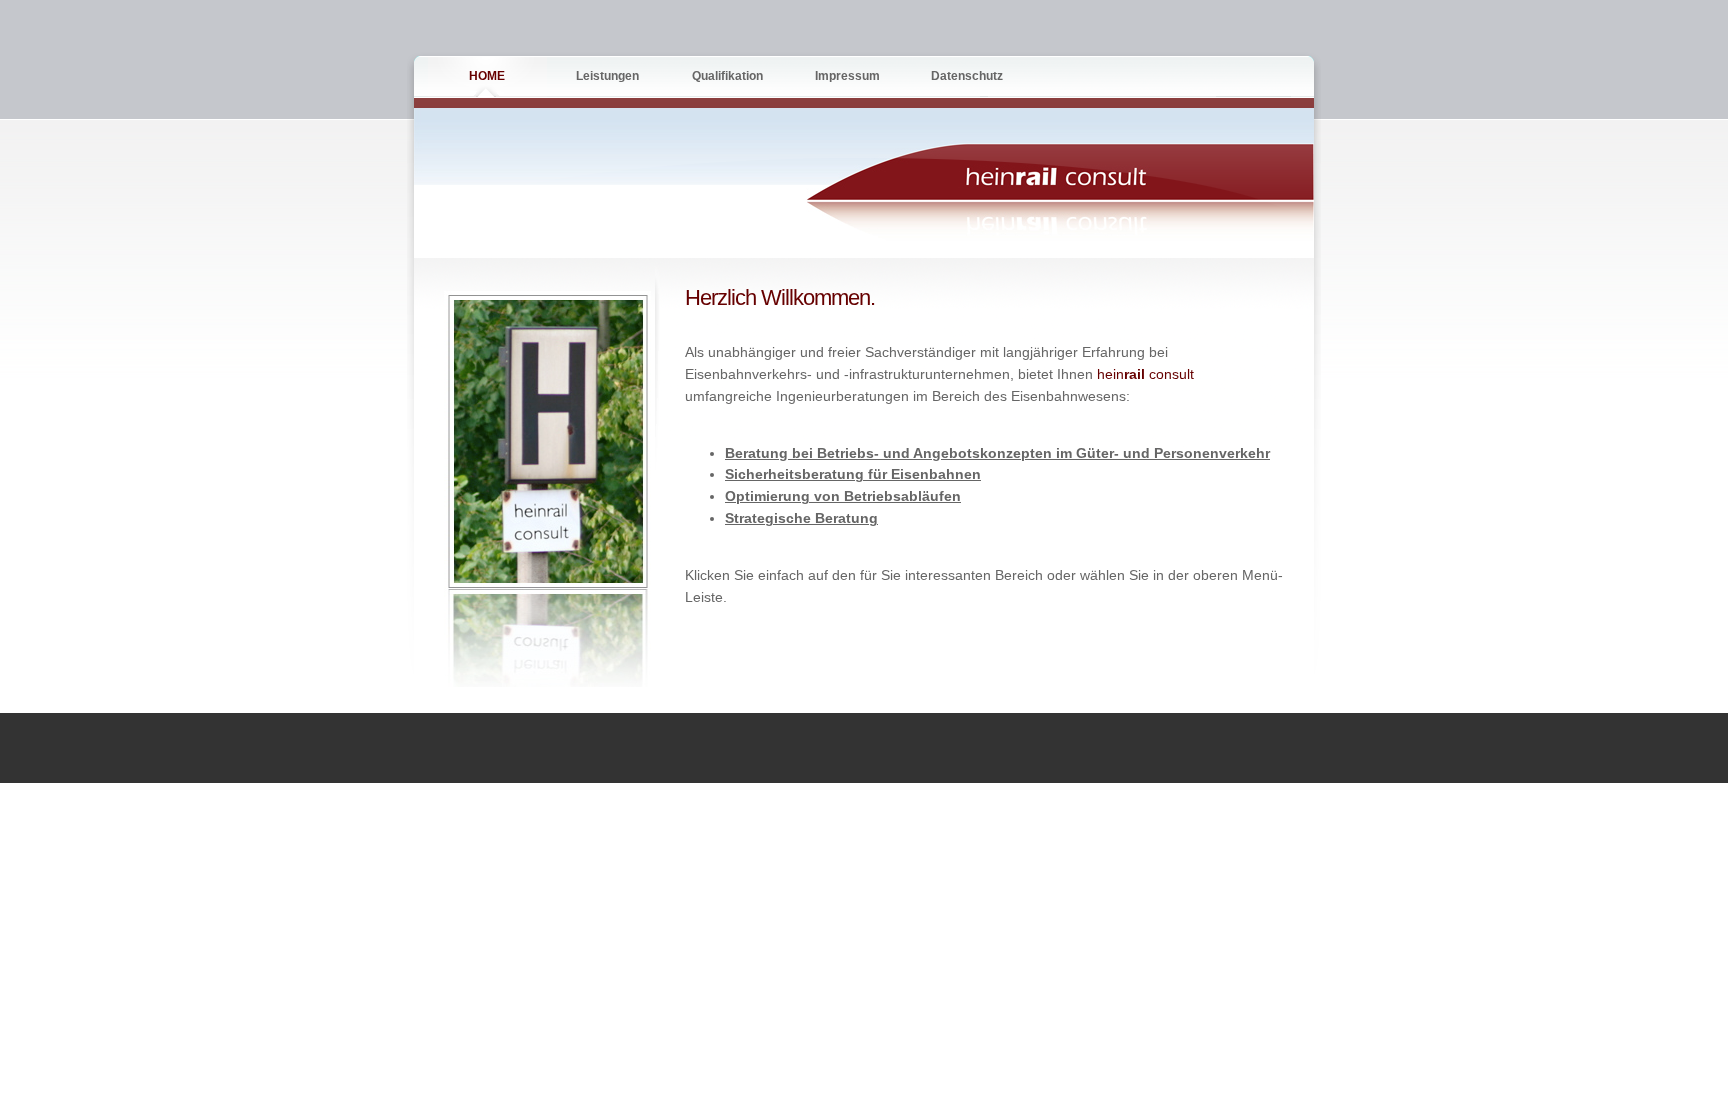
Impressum (847, 76)
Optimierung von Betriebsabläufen (843, 496)
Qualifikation (727, 76)
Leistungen (607, 76)
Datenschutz (967, 76)
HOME (487, 76)
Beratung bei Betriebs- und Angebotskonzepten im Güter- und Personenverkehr (997, 453)
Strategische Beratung (801, 518)
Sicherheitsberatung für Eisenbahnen (853, 474)
